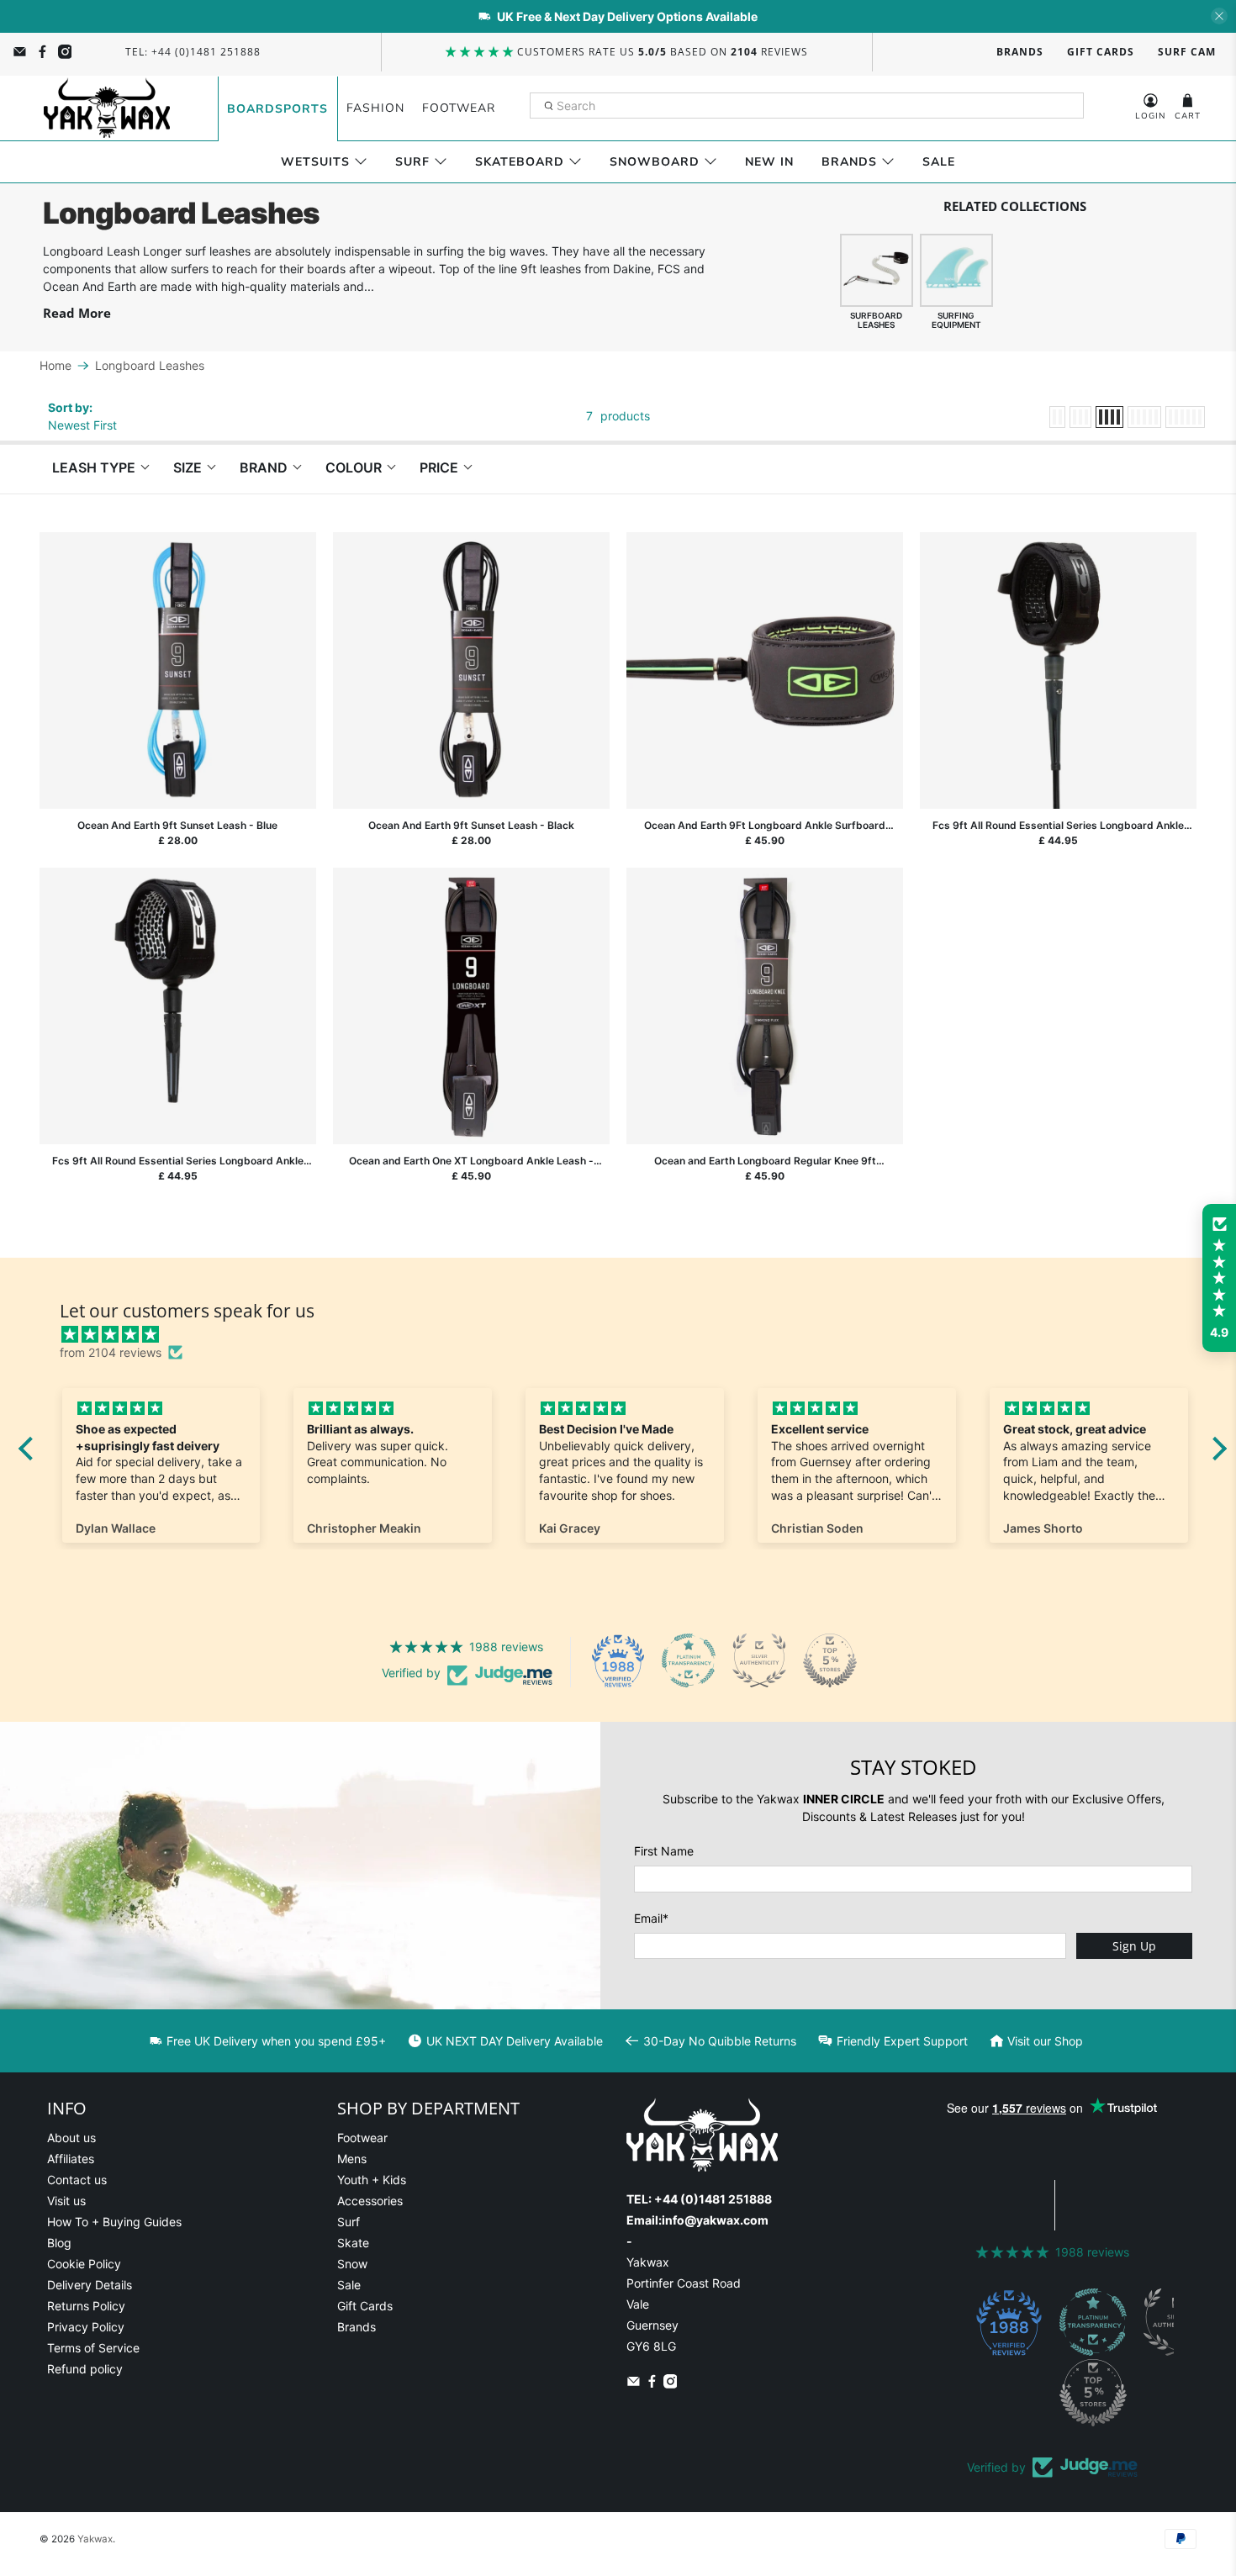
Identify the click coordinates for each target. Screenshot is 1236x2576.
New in (769, 162)
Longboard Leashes (150, 366)
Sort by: (70, 407)
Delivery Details (90, 2285)
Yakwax (95, 2539)
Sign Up (1134, 1946)
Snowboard (655, 162)
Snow (352, 2264)
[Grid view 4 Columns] (1109, 417)
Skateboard (520, 162)
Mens (352, 2159)
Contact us (77, 2180)
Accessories (370, 2201)
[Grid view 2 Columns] (1057, 417)
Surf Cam (1187, 52)
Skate (353, 2243)
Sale (939, 162)
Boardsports (277, 109)
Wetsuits (315, 162)
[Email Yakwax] (20, 52)
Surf (412, 162)
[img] (631, 1334)
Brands (1020, 52)
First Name (664, 1851)
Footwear (459, 108)
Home (55, 366)
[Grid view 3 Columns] (1080, 417)
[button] (1219, 1278)
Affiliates (71, 2159)
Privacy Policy (86, 2327)
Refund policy (85, 2369)
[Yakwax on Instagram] (65, 52)
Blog (59, 2243)
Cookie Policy (84, 2264)
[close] (1219, 16)
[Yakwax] (107, 108)
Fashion (375, 108)
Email (651, 1918)
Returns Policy (86, 2306)
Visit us (66, 2201)
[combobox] (807, 106)
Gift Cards (1101, 52)
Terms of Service (93, 2348)
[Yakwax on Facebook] (42, 52)
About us (71, 2138)
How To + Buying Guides (114, 2222)
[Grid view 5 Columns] (1144, 417)
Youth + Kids (372, 2180)
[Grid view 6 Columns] (1185, 417)
